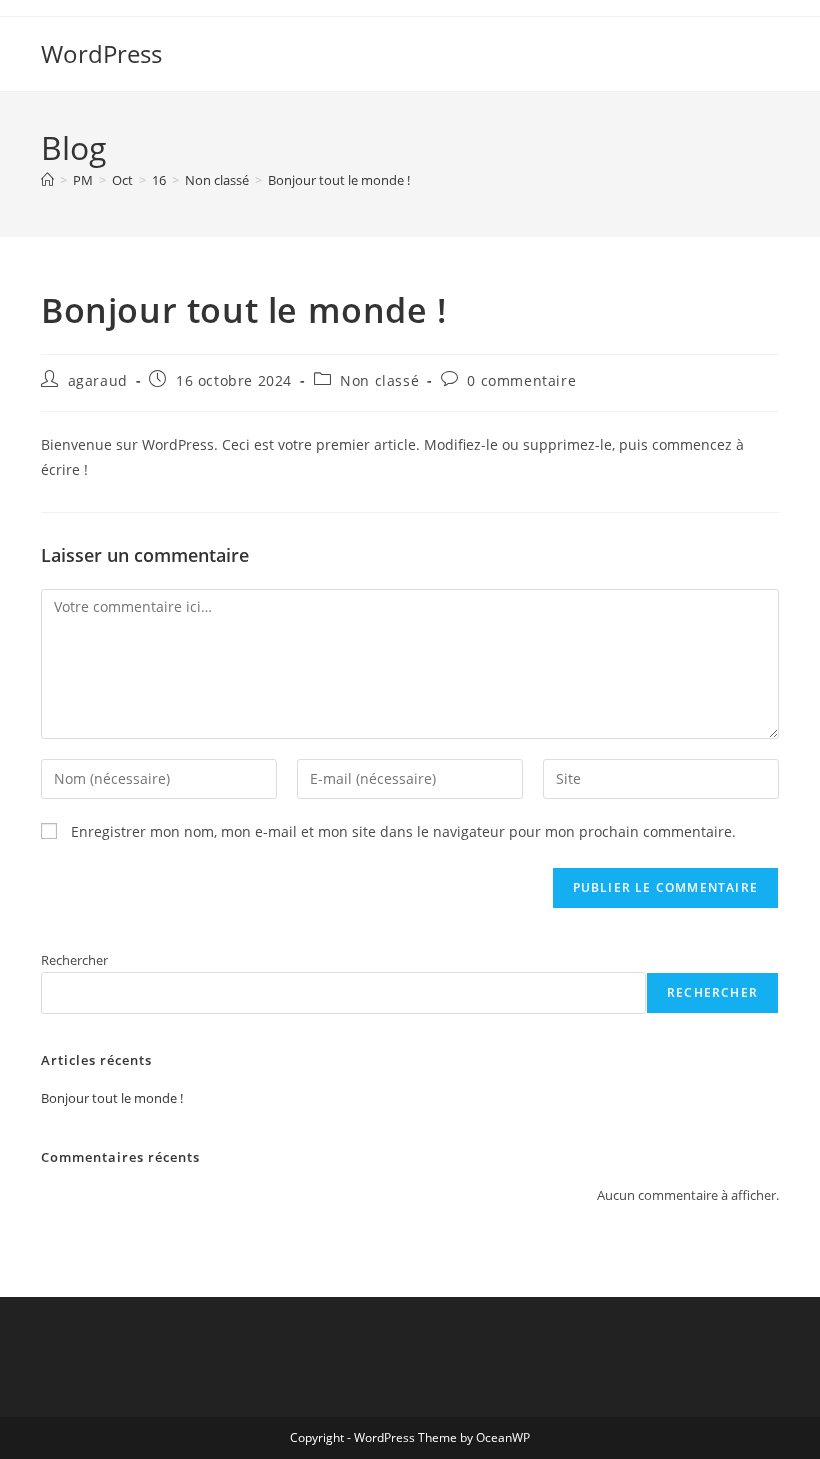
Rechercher (74, 960)
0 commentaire (521, 380)
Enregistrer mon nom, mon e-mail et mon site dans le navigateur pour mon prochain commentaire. (403, 831)
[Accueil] (47, 180)
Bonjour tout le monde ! (339, 180)
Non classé (379, 380)
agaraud (98, 380)
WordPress (101, 53)
